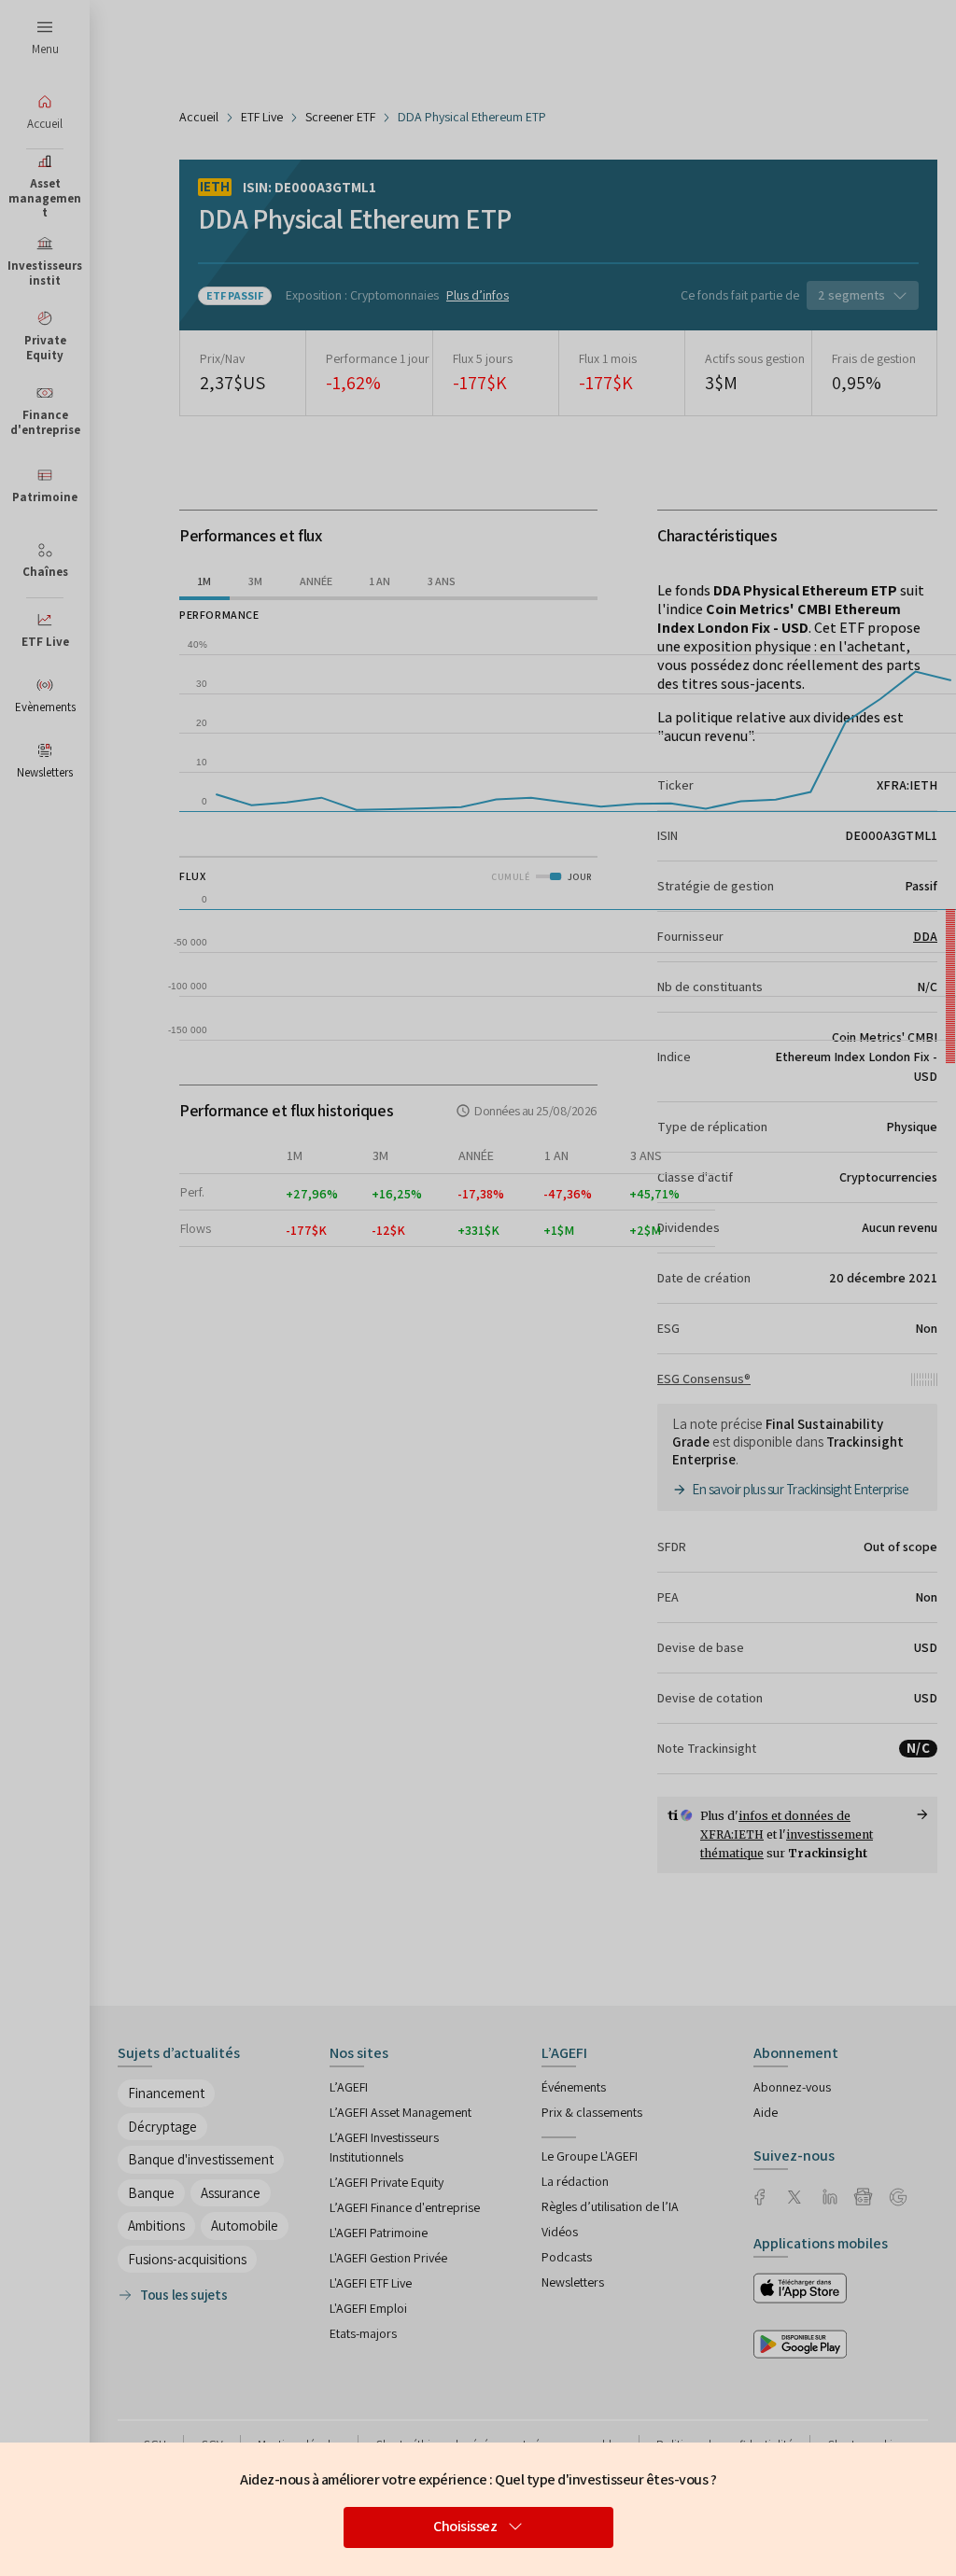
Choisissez (465, 2526)
